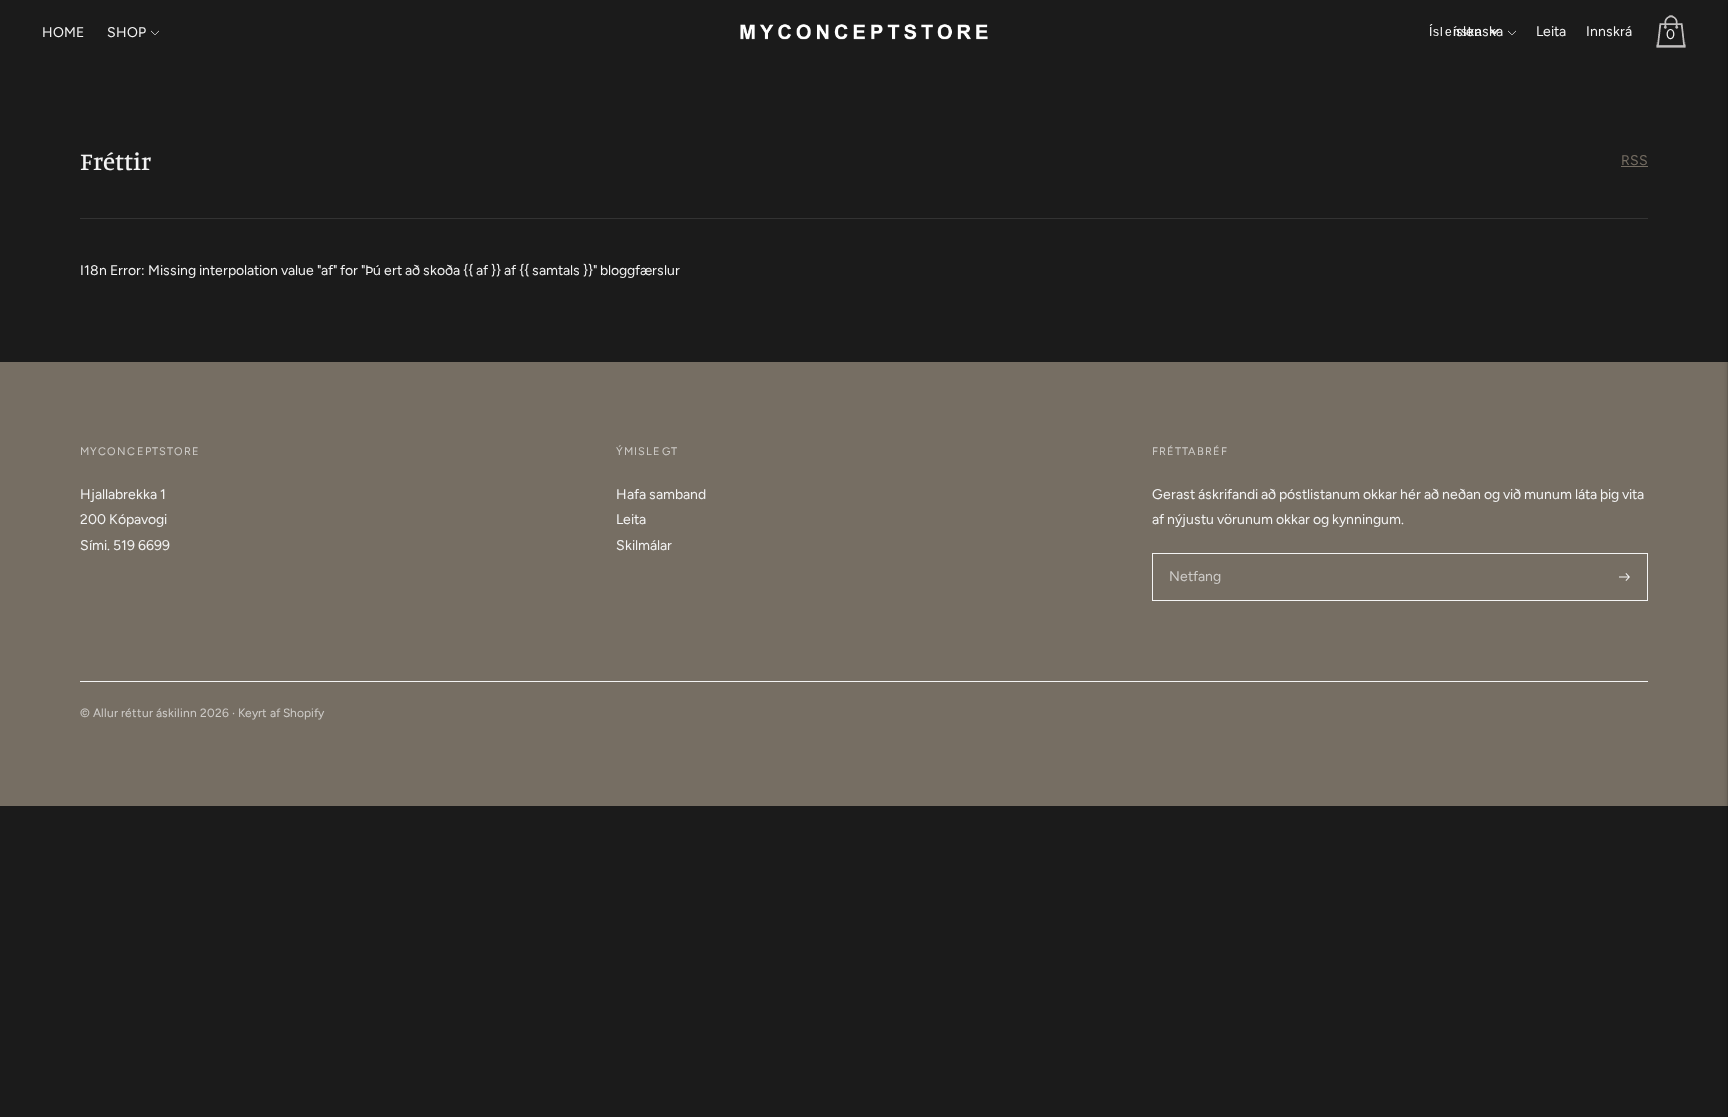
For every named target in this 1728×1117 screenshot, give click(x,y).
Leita (1551, 31)
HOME (63, 32)
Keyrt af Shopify (281, 713)
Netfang (1194, 552)
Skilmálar (644, 545)
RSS (1634, 160)
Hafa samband (661, 494)
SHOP (126, 32)
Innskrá (1609, 31)
